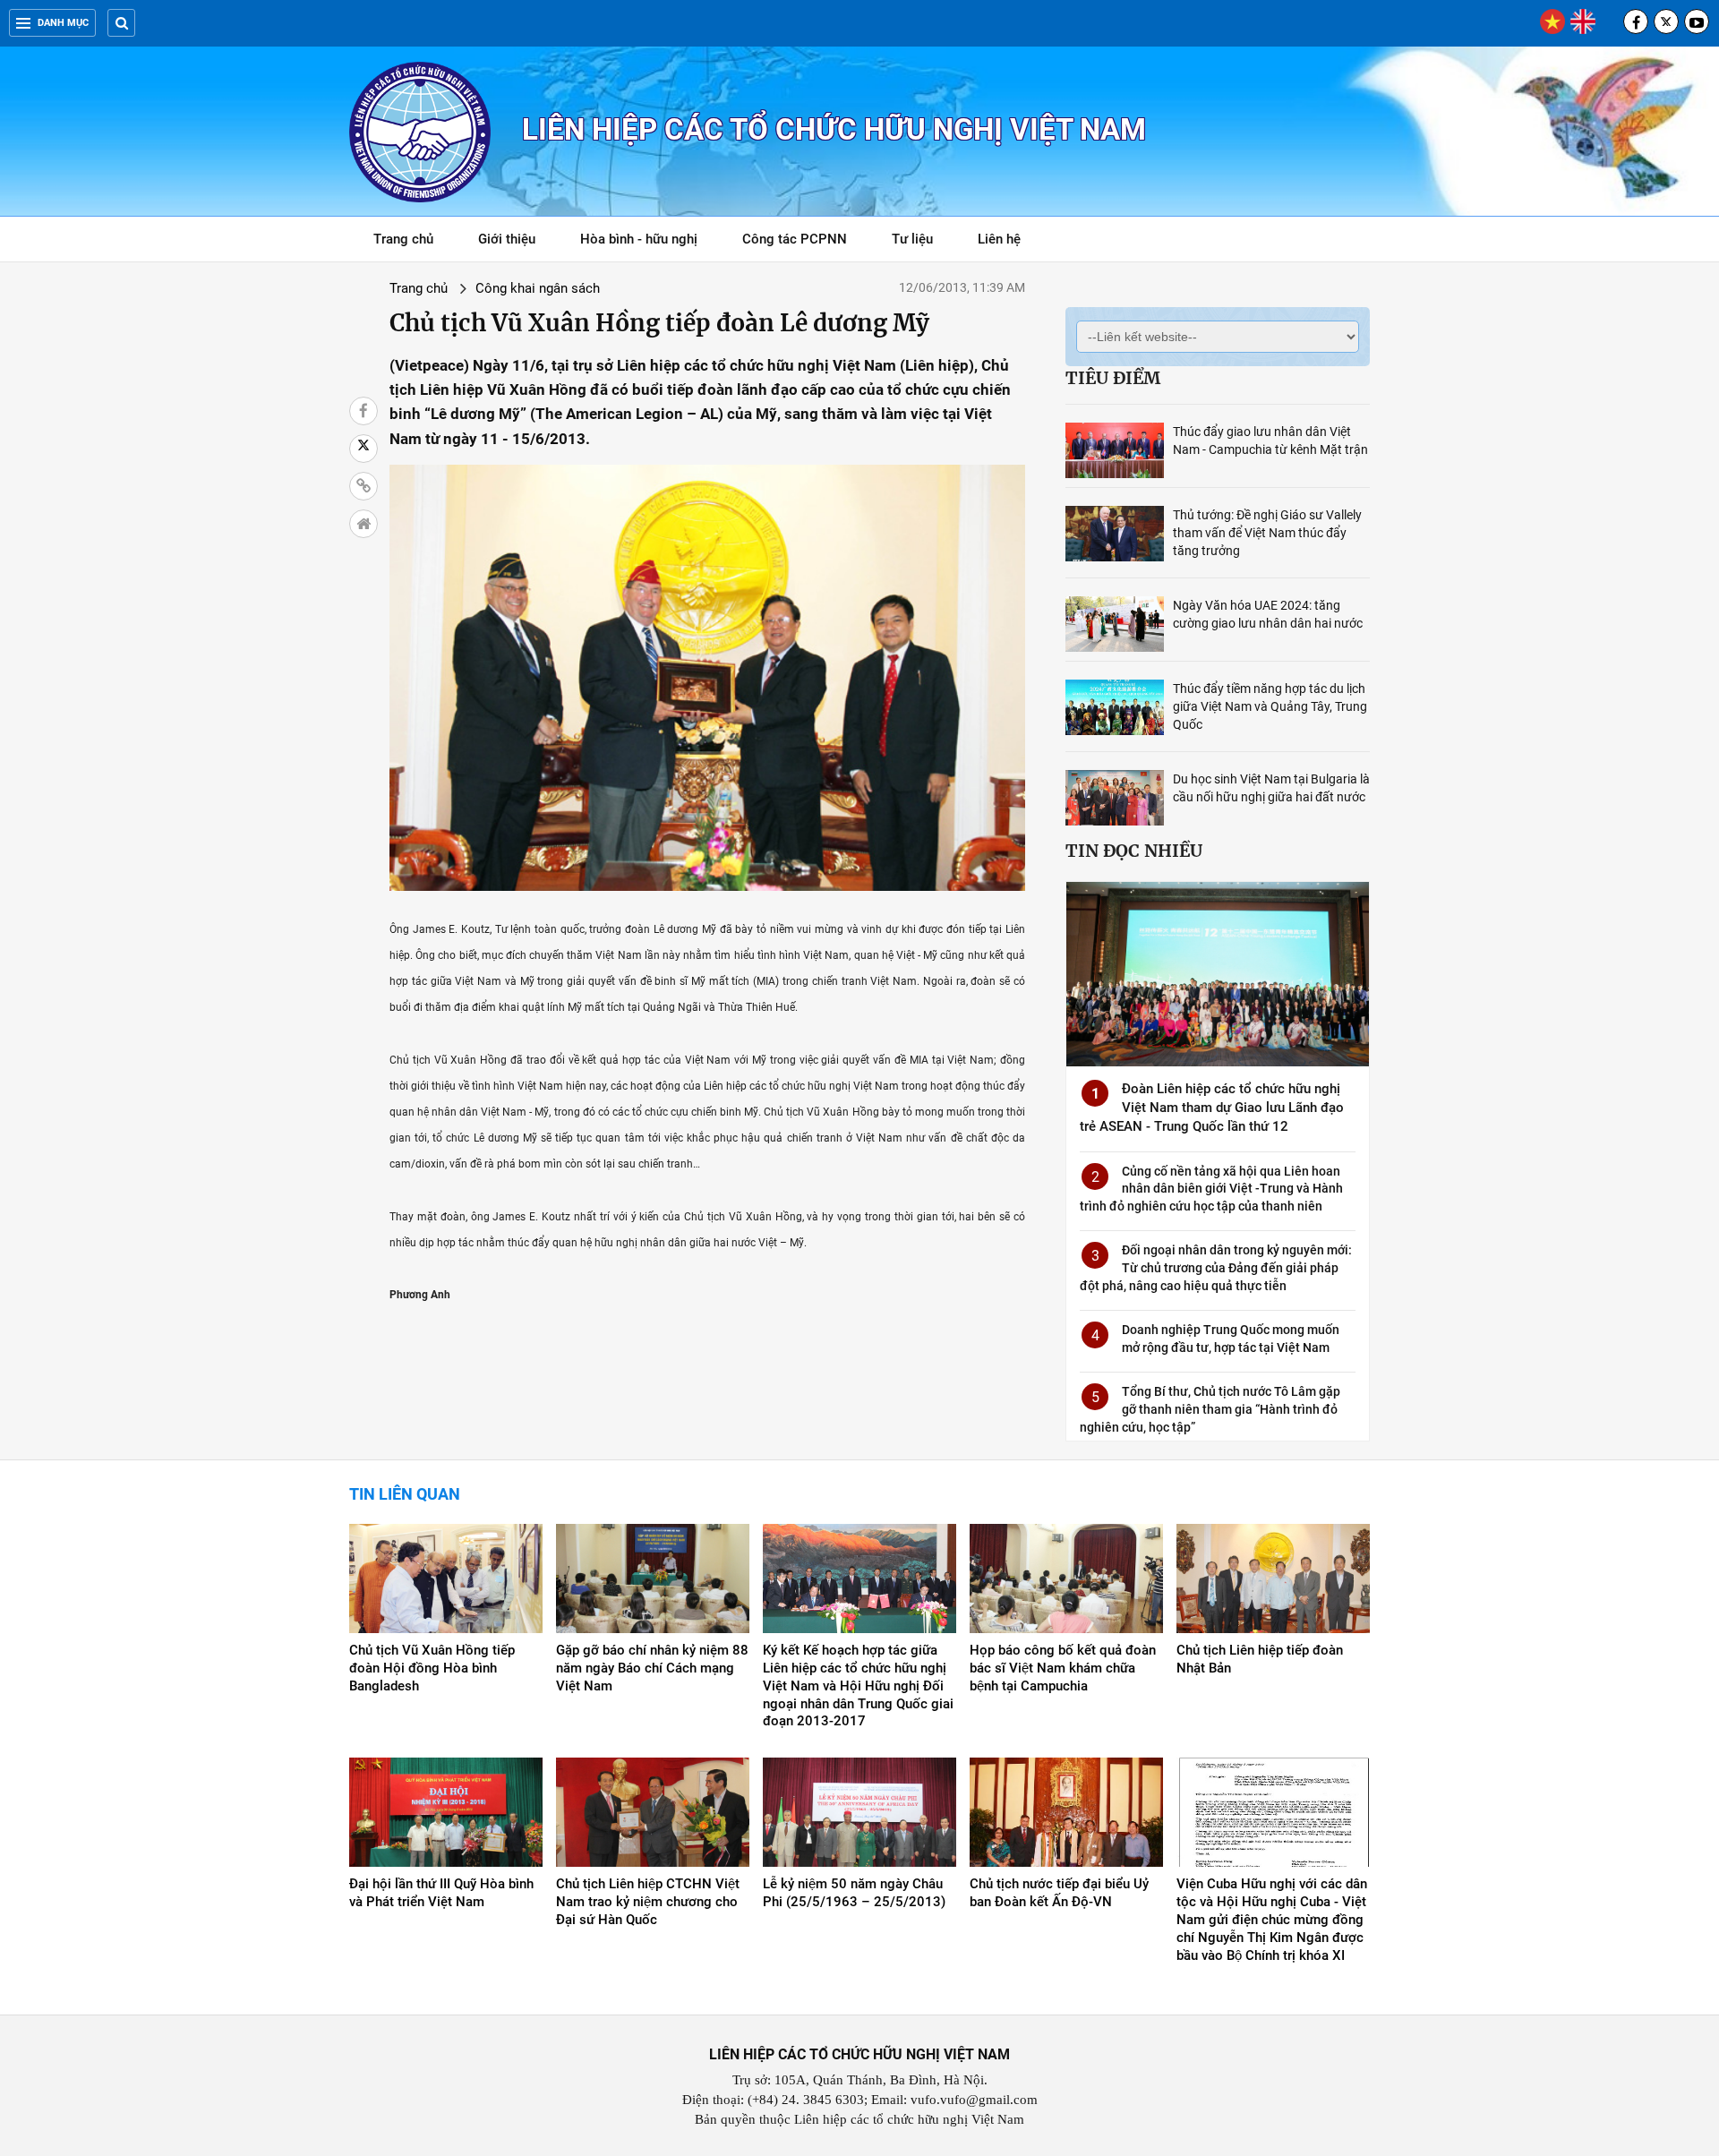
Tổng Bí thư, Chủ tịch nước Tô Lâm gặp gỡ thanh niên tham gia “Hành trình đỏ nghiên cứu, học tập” (1210, 1409)
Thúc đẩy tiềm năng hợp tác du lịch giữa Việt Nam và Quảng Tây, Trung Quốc (1270, 706)
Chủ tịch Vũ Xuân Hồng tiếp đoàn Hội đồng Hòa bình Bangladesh (432, 1668)
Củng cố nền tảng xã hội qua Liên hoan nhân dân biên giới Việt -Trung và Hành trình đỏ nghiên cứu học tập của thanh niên (1211, 1189)
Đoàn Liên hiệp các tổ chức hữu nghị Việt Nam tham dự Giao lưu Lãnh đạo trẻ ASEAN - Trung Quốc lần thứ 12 (1212, 1108)
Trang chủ (403, 239)
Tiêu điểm (1113, 378)
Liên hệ (999, 239)
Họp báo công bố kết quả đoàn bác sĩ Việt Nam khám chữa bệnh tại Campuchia (1063, 1668)
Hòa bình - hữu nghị (639, 239)
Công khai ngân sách (538, 288)
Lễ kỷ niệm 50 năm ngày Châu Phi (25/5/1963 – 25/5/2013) (854, 1893)
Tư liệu (922, 242)
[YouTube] (1697, 21)
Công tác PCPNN (795, 239)
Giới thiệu (507, 239)
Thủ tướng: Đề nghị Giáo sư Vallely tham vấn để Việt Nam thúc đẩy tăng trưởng (1267, 533)
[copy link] (363, 486)
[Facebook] (1636, 21)
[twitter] (1666, 21)
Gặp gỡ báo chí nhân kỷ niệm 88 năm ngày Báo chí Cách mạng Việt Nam (652, 1668)
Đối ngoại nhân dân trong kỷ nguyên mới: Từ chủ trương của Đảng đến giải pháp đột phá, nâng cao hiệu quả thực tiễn (1216, 1267)
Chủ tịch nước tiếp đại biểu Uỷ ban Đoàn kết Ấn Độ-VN (1059, 1893)
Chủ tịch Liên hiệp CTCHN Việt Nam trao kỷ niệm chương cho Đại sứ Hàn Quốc (648, 1902)
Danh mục (63, 23)
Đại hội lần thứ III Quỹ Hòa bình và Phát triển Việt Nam (441, 1893)
